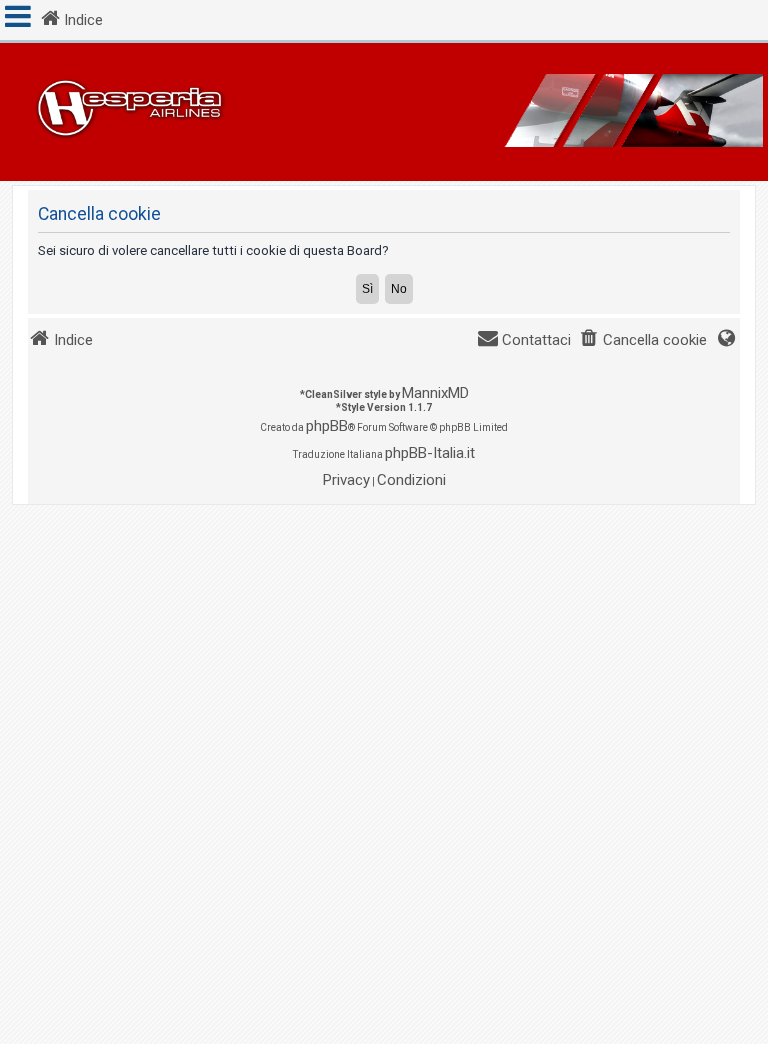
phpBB (327, 426)
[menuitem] (643, 340)
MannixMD (435, 393)
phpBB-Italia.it (430, 453)
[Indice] (384, 112)
